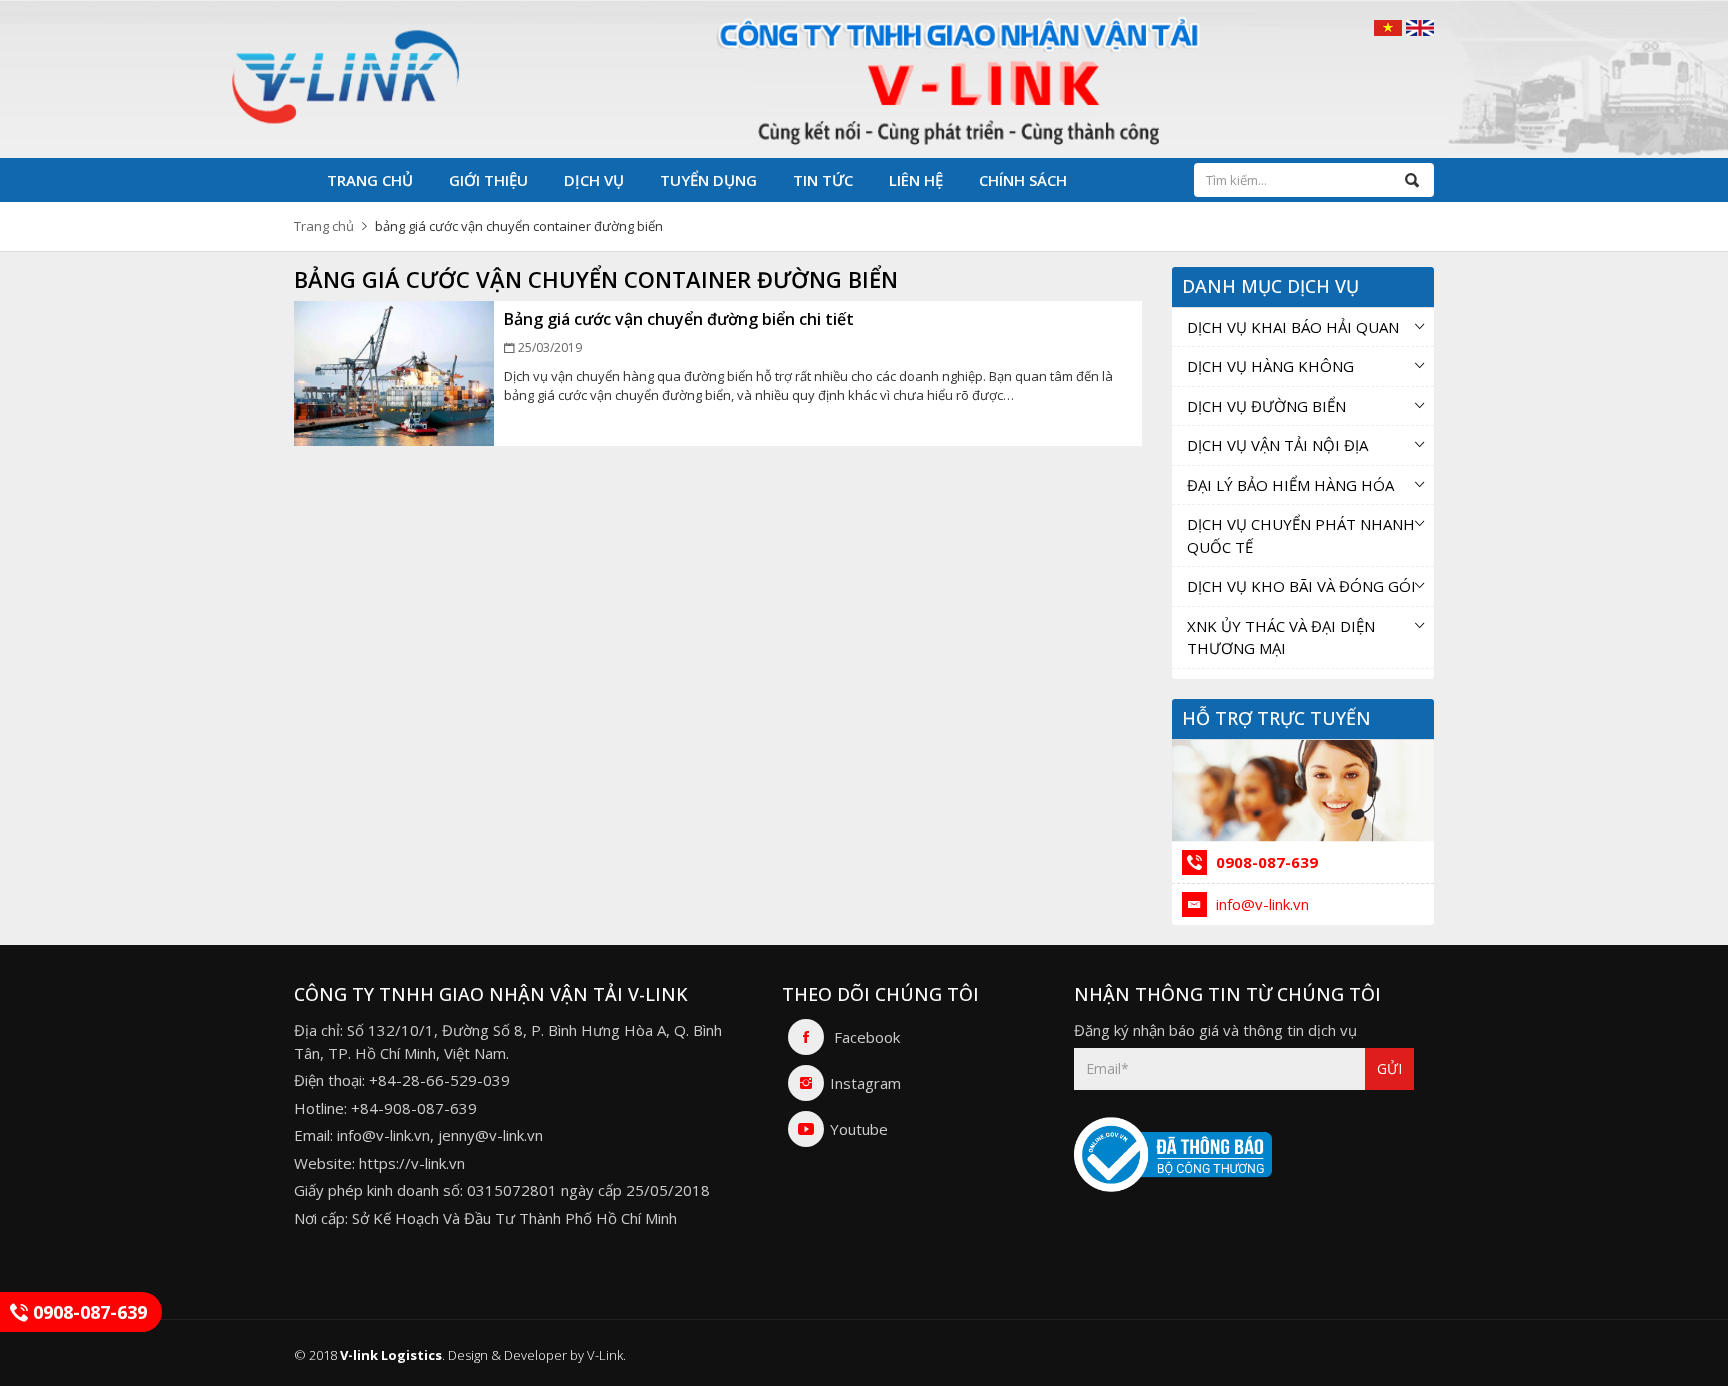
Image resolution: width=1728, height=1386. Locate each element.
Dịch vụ (594, 180)
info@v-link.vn (1260, 904)
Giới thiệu (488, 180)
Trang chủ (370, 180)
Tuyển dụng (708, 180)
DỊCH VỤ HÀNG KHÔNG (1270, 366)
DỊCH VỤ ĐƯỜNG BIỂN (1266, 406)
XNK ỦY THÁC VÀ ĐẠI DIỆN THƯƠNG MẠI (1281, 637)
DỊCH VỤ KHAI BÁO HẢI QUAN (1293, 327)
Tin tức (823, 180)
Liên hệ (916, 180)
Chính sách (1023, 180)
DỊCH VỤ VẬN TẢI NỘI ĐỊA (1277, 445)
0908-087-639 (1265, 862)
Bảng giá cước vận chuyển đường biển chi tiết (679, 319)
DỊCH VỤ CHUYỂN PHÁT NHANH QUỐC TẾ (1301, 535)
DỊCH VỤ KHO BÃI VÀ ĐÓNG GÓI (1301, 586)
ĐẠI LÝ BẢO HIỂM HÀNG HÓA (1290, 485)
